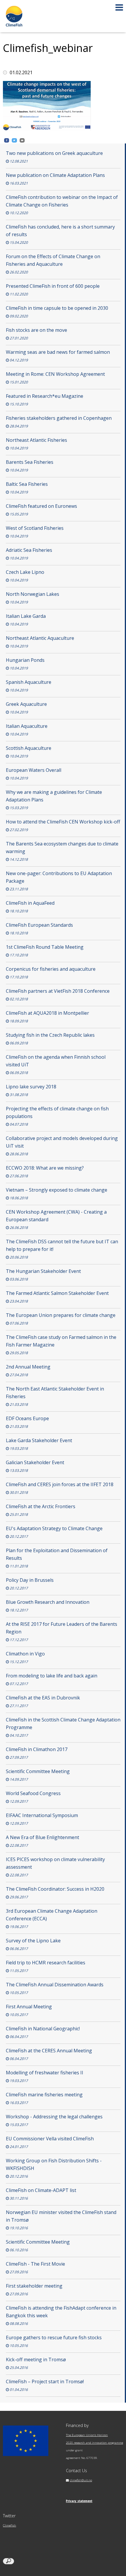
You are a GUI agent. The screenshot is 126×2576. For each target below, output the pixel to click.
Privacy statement (79, 2501)
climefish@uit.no (81, 2480)
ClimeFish (10, 2525)
